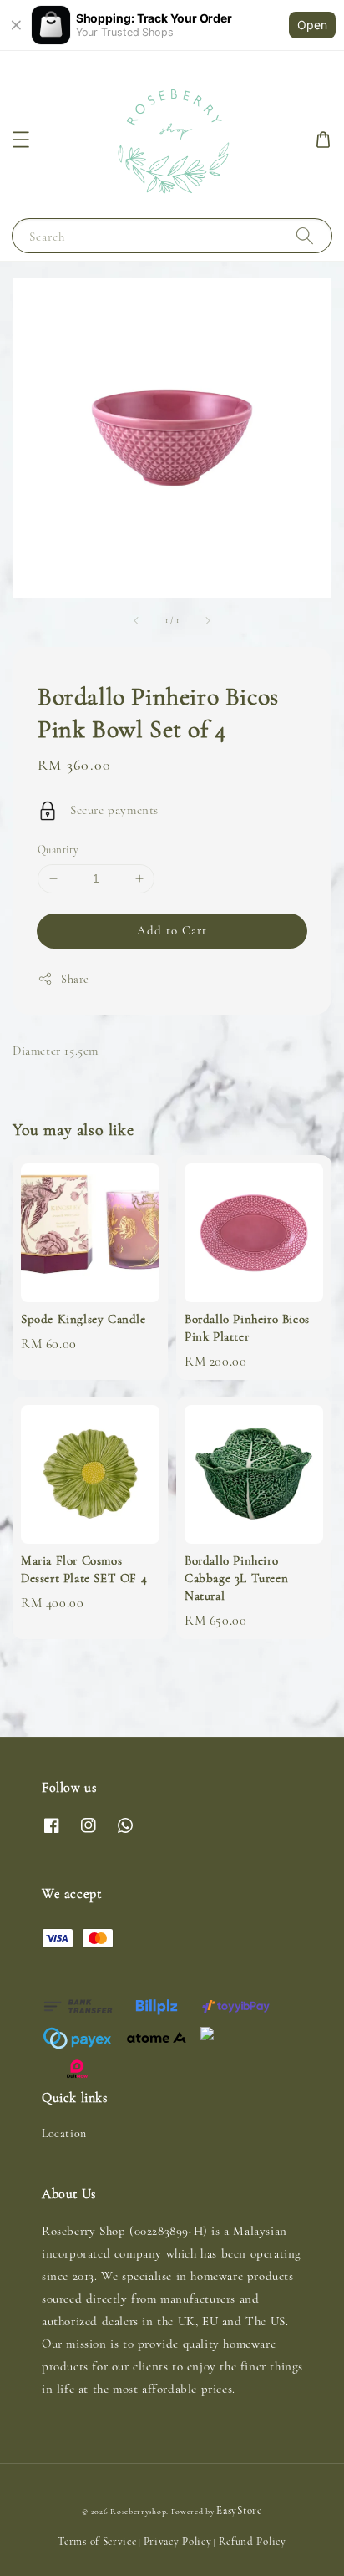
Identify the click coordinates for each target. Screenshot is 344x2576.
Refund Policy (253, 2542)
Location (64, 2133)
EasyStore (239, 2511)
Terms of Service (97, 2542)
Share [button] (75, 979)
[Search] (305, 235)
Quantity (58, 850)
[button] (21, 140)
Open (312, 25)
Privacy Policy (178, 2542)
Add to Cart (172, 930)
